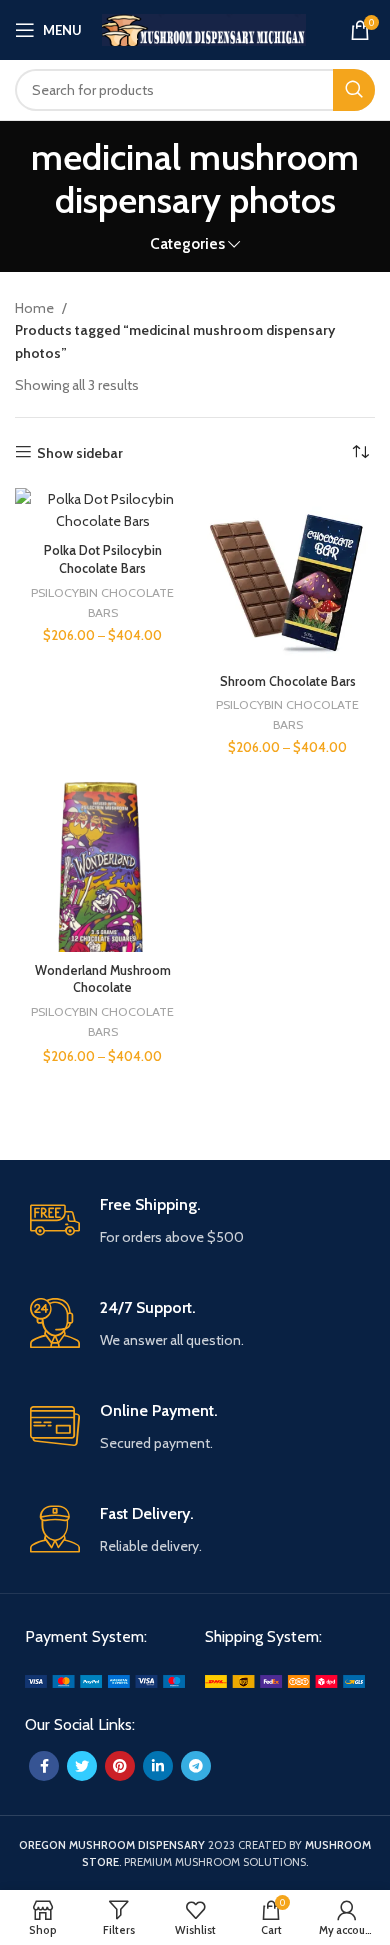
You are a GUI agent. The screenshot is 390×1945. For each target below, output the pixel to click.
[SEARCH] (354, 90)
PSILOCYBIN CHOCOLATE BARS (102, 602)
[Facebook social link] (44, 1766)
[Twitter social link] (82, 1766)
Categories (187, 243)
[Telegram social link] (196, 1766)
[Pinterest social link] (120, 1766)
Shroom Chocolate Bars (288, 681)
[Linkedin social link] (158, 1766)
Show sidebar (80, 452)
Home (36, 308)
